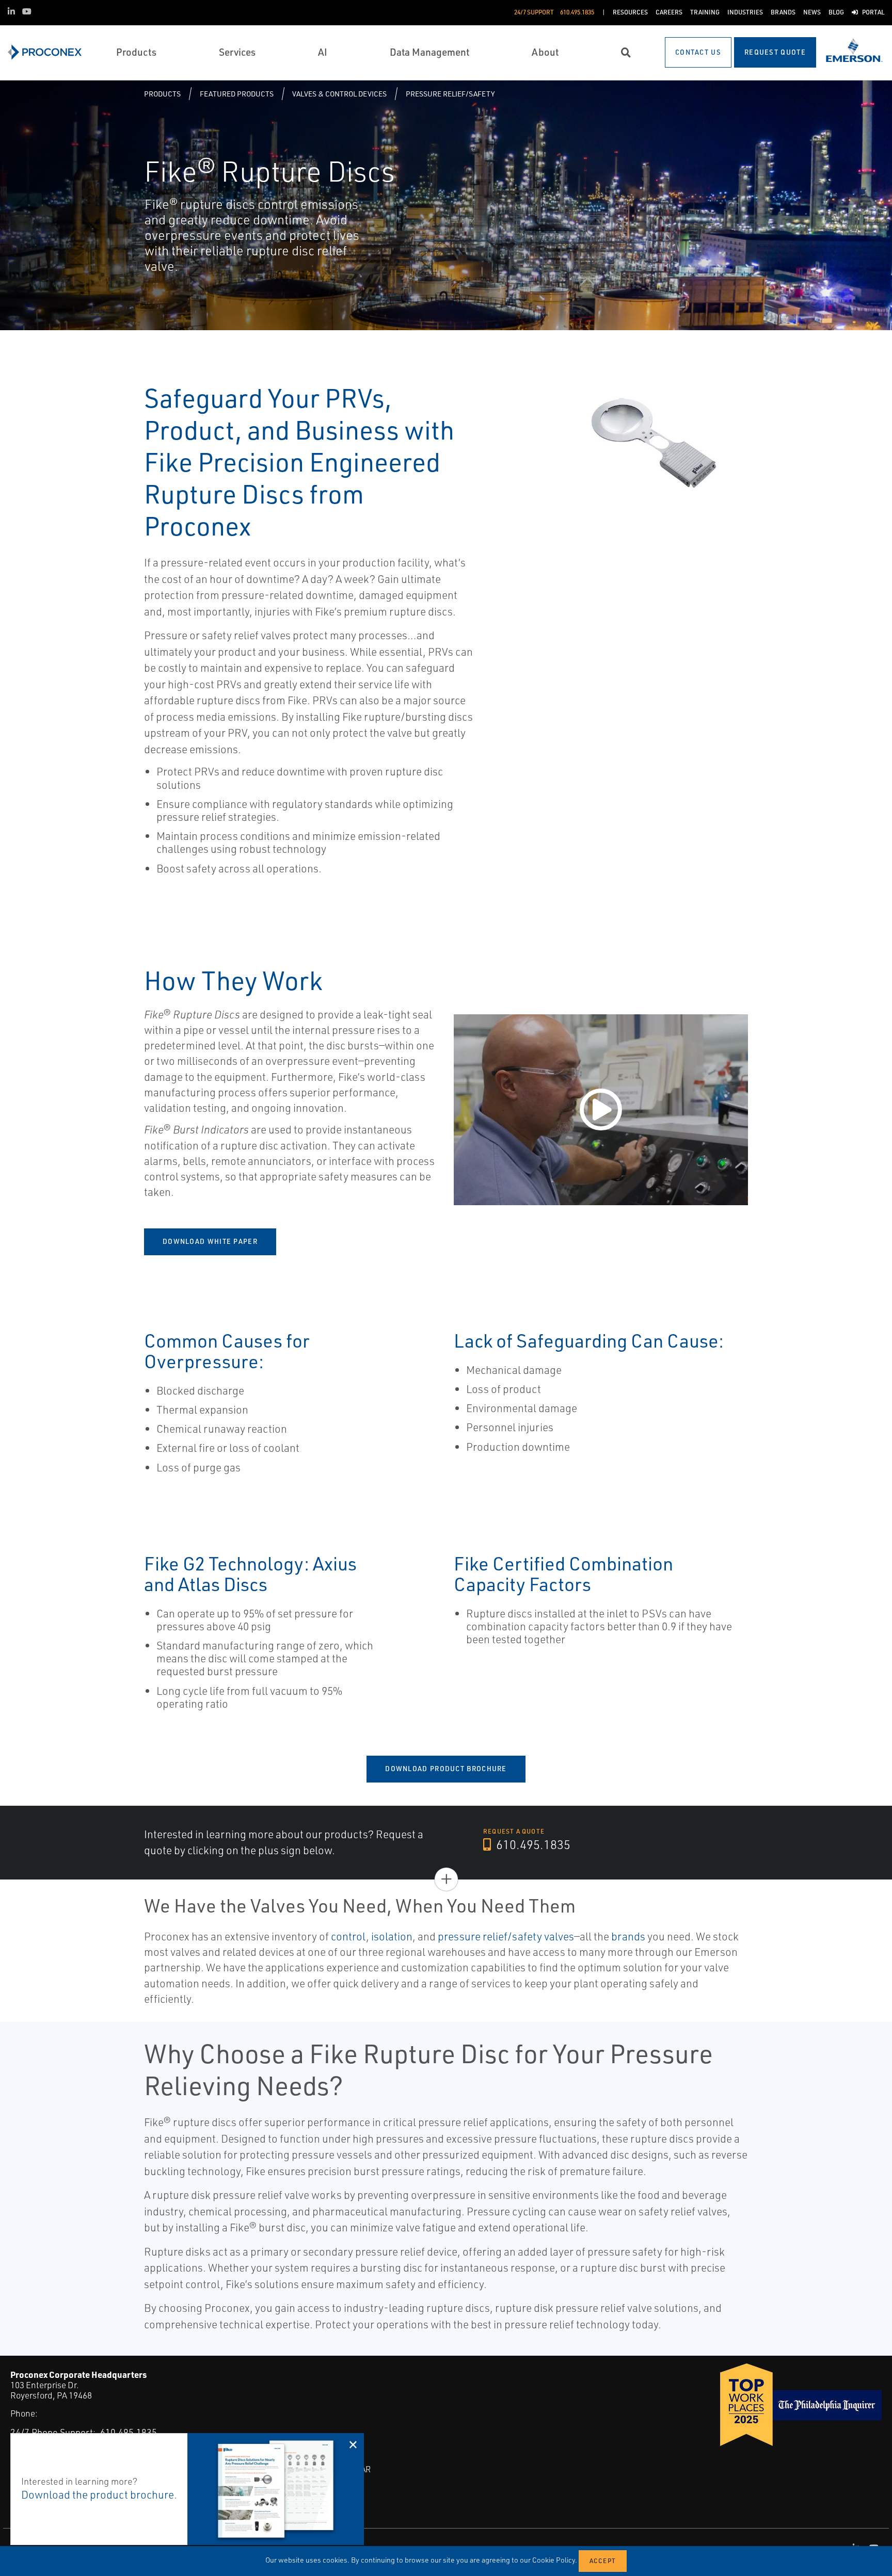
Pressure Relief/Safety (450, 94)
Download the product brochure (98, 2494)
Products (162, 94)
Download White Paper (210, 1241)
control (348, 1936)
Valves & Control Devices (339, 94)
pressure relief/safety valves (506, 1936)
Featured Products (237, 94)
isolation (392, 1936)
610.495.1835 (532, 1844)
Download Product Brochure (446, 1769)
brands (628, 1936)
